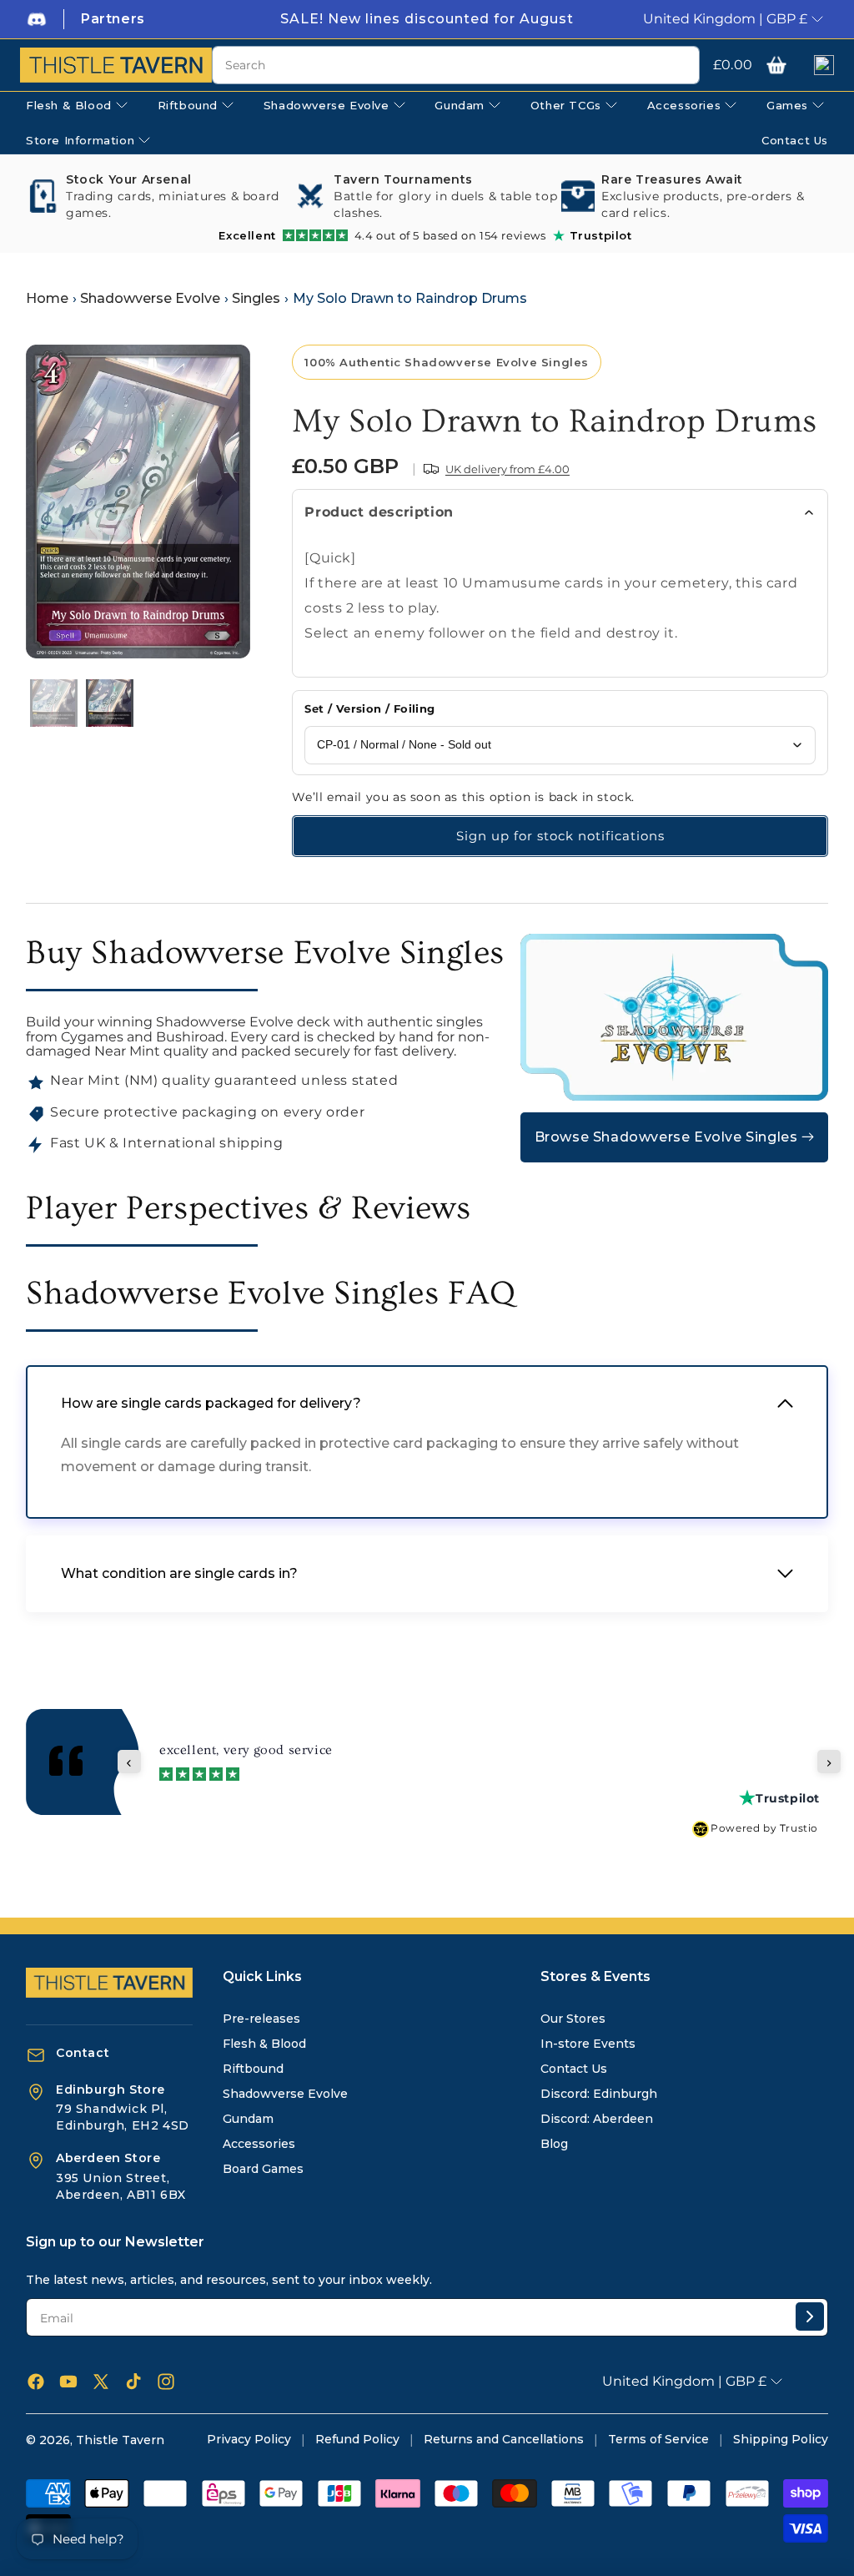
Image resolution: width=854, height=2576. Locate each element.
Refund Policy (357, 2439)
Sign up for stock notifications (560, 836)
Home (47, 298)
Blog (554, 2144)
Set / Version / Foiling (369, 708)
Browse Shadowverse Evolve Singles (666, 1137)
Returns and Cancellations (504, 2439)
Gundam (248, 2119)
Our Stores (573, 2019)
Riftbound (253, 2069)
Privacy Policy (249, 2439)
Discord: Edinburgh (599, 2094)
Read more (506, 1759)
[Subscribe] (810, 2316)
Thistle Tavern (120, 2440)
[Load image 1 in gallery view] (54, 703)
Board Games (263, 2169)
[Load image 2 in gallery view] (110, 703)
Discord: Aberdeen (597, 2119)
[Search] (681, 66)
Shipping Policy (781, 2439)
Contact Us (574, 2069)
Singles (256, 298)
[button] (776, 65)
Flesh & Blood (264, 2044)
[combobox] (456, 65)
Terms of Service (658, 2439)
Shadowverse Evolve (150, 298)
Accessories (259, 2144)
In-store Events (588, 2044)
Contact (83, 2053)
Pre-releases (261, 2019)
